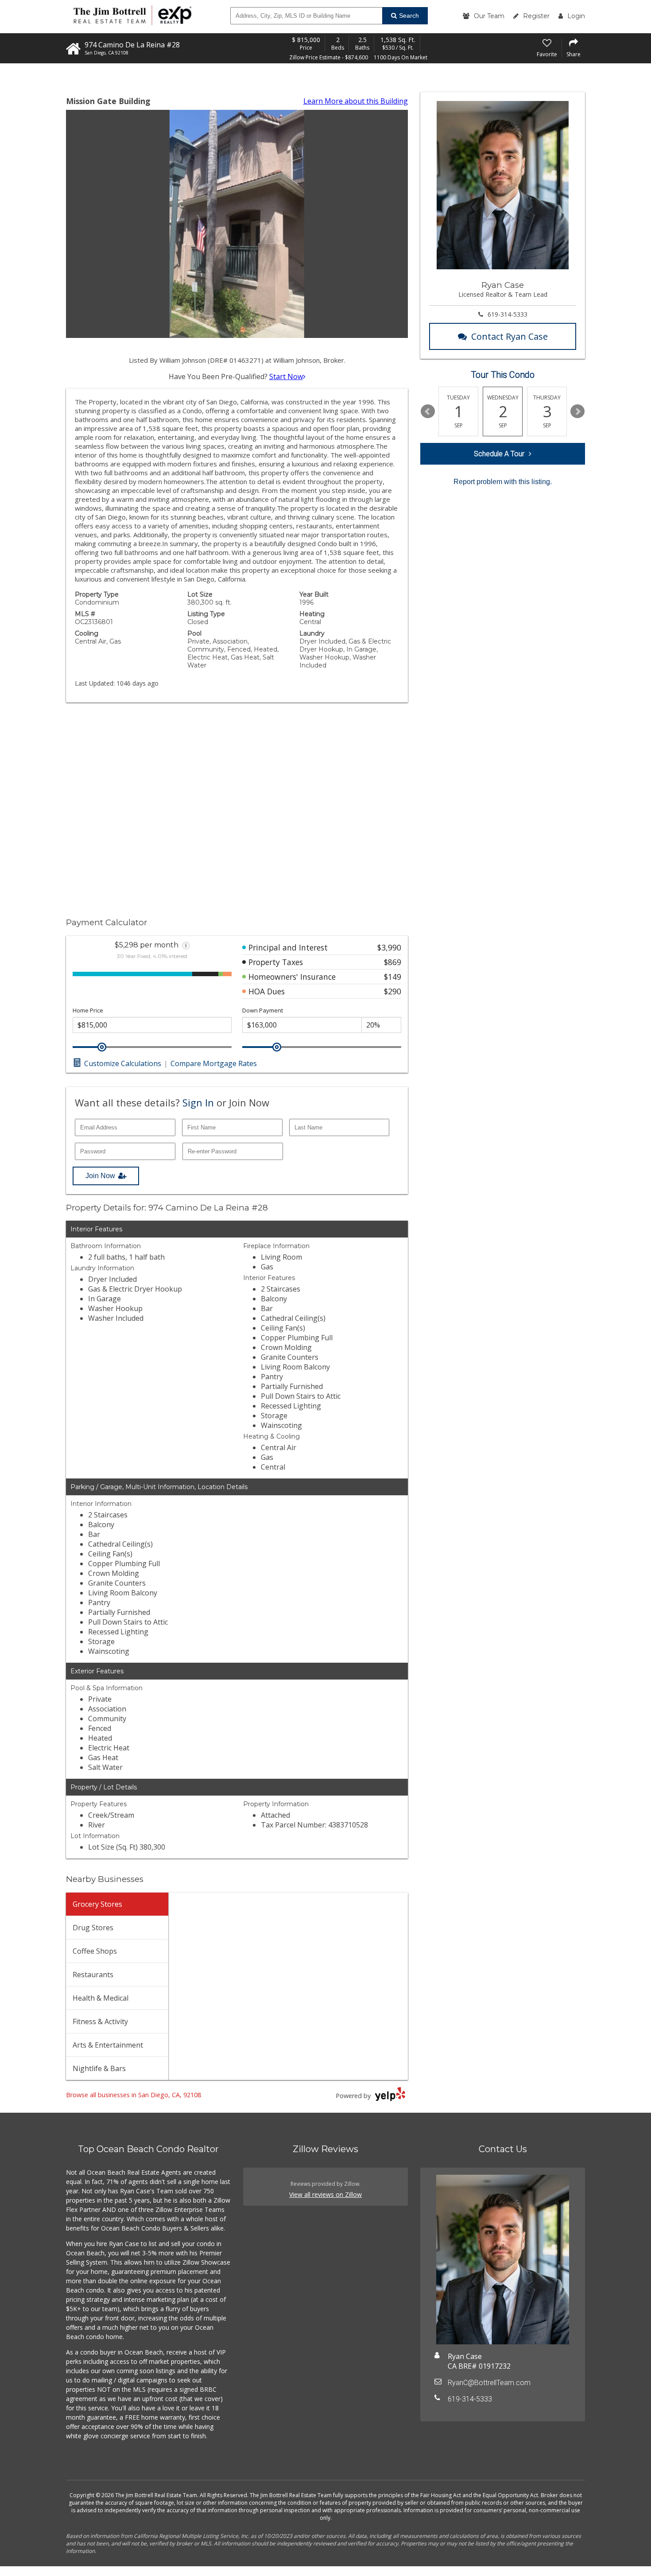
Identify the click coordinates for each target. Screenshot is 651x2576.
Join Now (100, 1176)
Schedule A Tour (499, 454)
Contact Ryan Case (510, 336)
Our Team (489, 16)
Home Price (88, 1011)
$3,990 (389, 947)
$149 (393, 977)
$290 (393, 991)
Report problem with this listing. (503, 482)
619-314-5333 (508, 314)
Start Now (286, 376)
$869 (393, 962)
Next (577, 411)
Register (536, 16)
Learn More (356, 101)
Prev (428, 411)
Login (576, 16)
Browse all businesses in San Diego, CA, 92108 (134, 2095)
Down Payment (263, 1011)
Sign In (198, 1102)
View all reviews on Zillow (325, 2194)
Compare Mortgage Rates (214, 1063)
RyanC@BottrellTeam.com (489, 2383)
